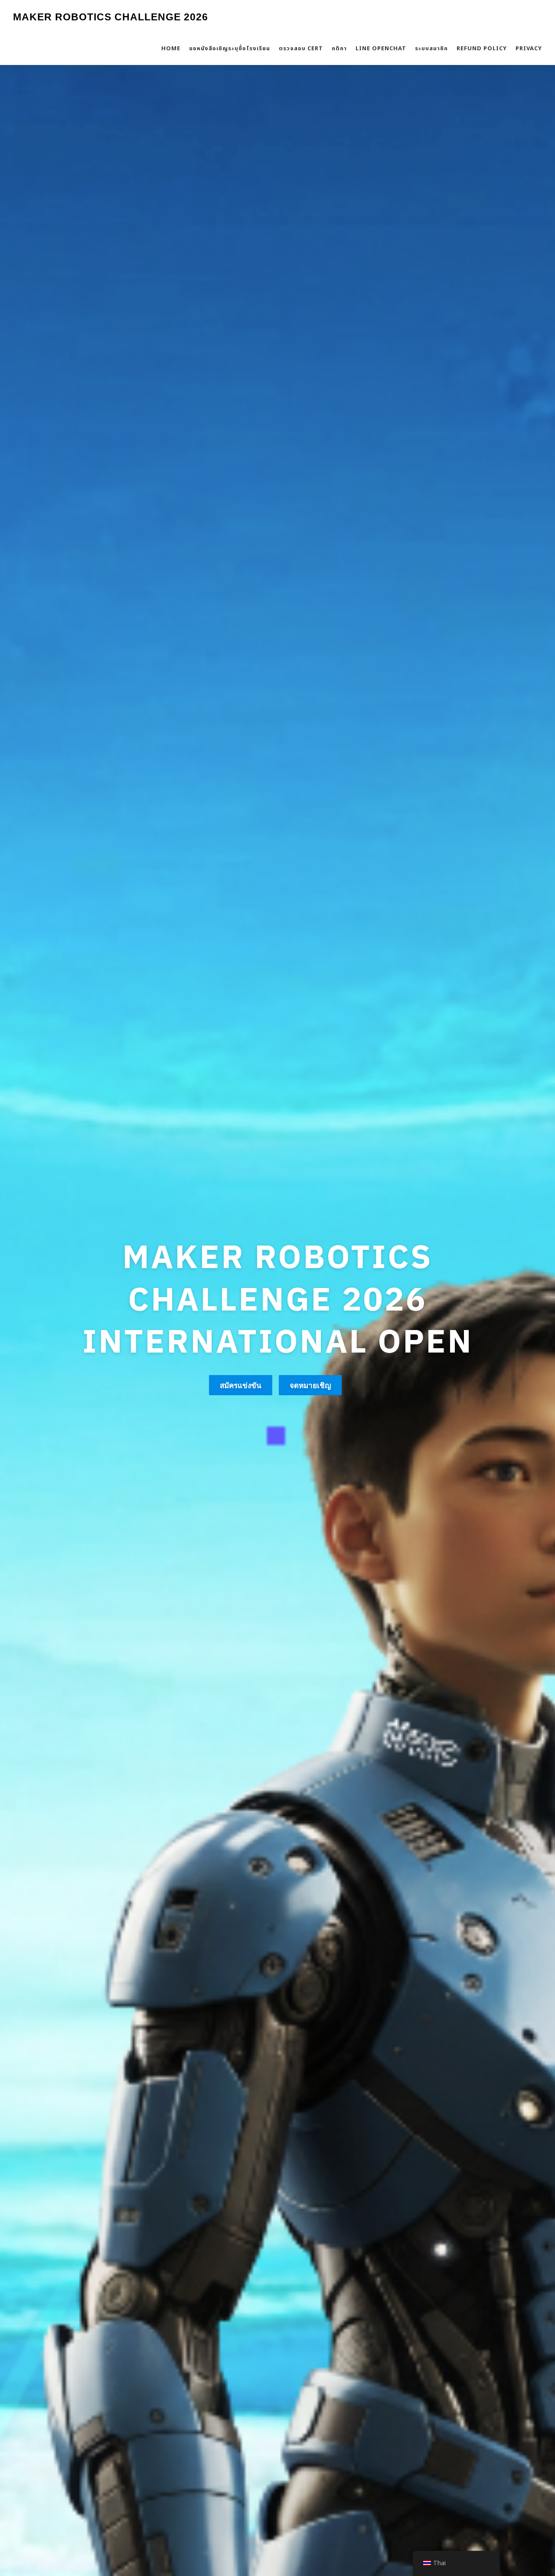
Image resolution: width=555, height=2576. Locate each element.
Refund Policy (482, 49)
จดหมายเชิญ (310, 1364)
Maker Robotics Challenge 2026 (111, 17)
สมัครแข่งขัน (241, 1364)
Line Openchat (381, 49)
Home (171, 49)
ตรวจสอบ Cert (301, 49)
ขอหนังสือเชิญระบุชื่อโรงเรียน (230, 49)
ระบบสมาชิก (431, 49)
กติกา (339, 49)
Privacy (529, 49)
